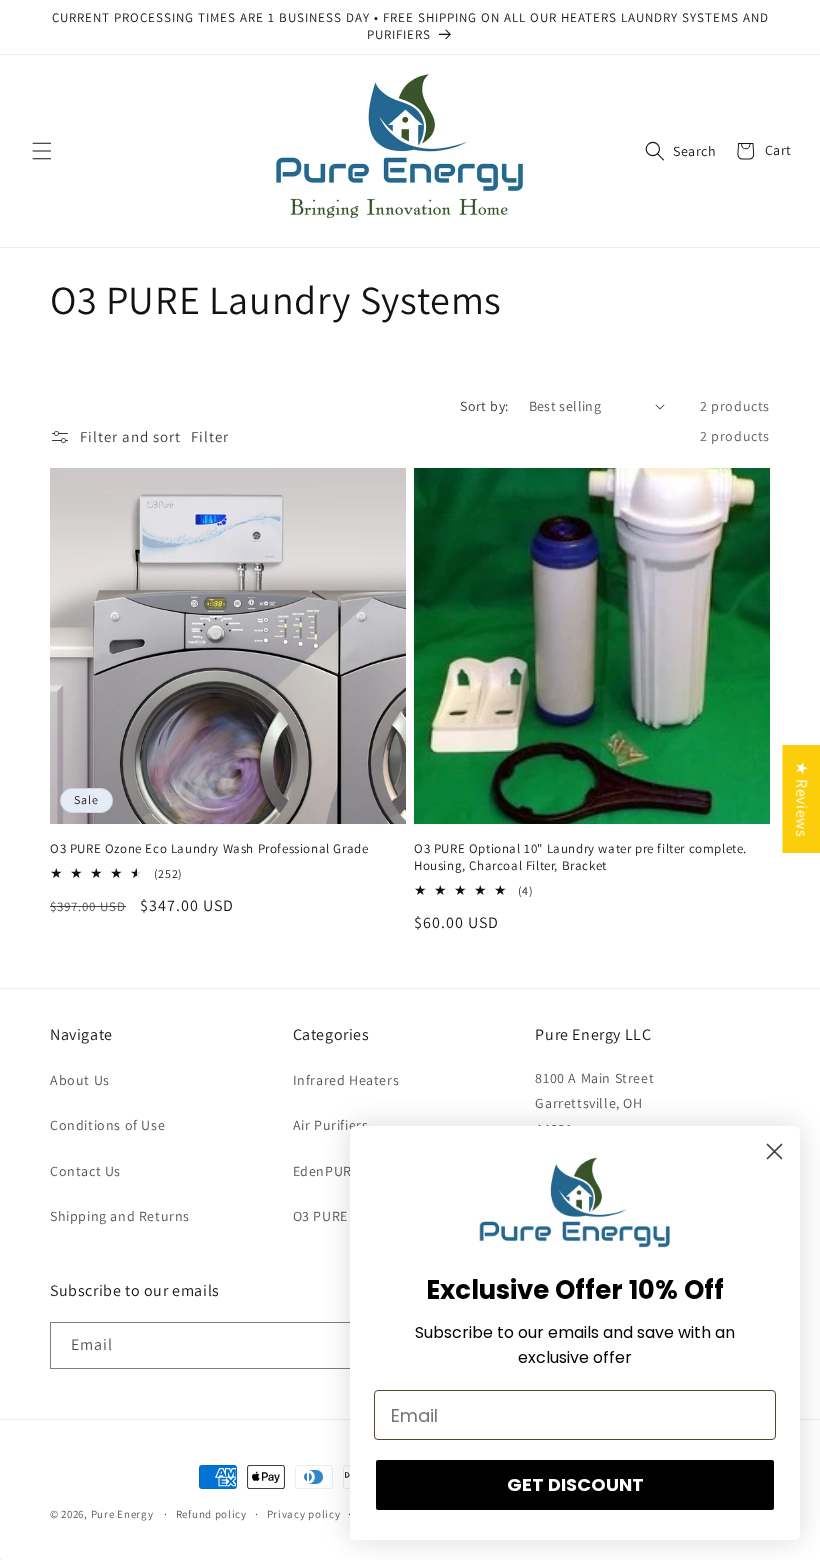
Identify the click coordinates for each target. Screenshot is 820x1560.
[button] (42, 151)
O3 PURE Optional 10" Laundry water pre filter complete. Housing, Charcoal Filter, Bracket (580, 857)
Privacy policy (304, 1514)
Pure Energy (122, 1514)
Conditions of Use (107, 1125)
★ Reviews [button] (801, 799)
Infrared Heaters (346, 1080)
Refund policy (211, 1514)
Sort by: (484, 406)
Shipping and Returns (120, 1216)
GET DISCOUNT (575, 1484)
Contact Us (85, 1171)
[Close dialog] (774, 1151)
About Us (80, 1080)
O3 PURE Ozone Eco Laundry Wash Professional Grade (209, 849)
